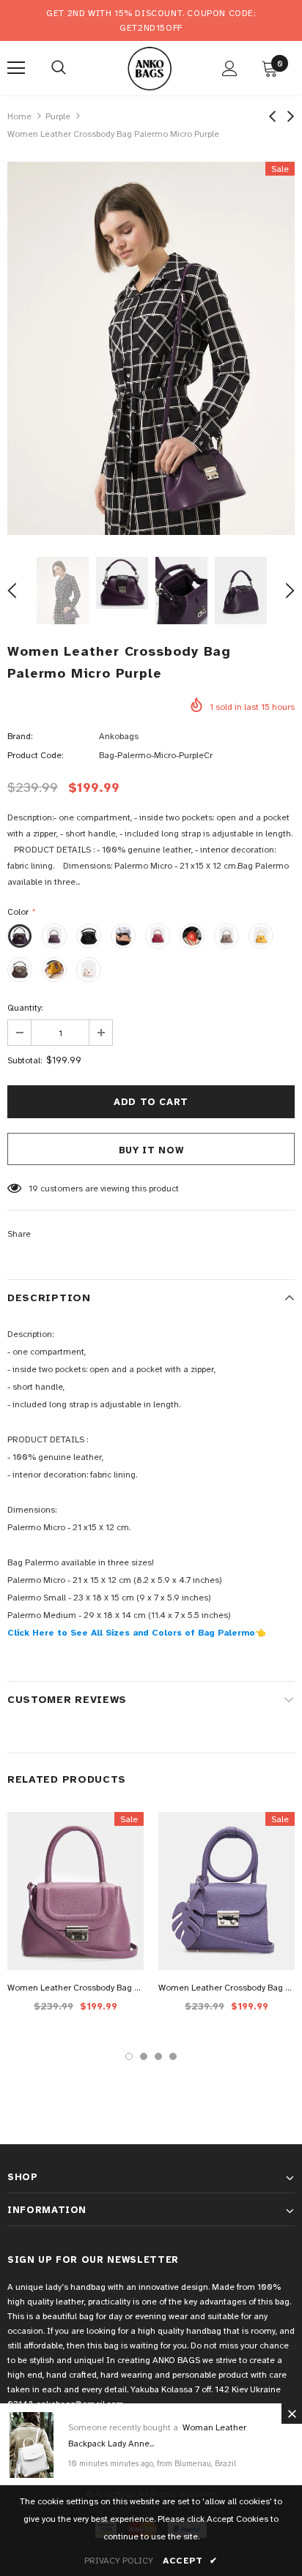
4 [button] (173, 2056)
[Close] (292, 2414)
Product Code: (35, 755)
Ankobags (119, 736)
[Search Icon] (59, 68)
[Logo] (150, 67)
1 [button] (129, 2056)
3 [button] (158, 2056)
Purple (58, 116)
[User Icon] (230, 68)
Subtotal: (25, 1060)
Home (19, 116)
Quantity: (25, 1008)
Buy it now (151, 1150)
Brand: (20, 736)
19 (33, 1188)
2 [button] (144, 2056)
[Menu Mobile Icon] (16, 68)
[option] (151, 348)
